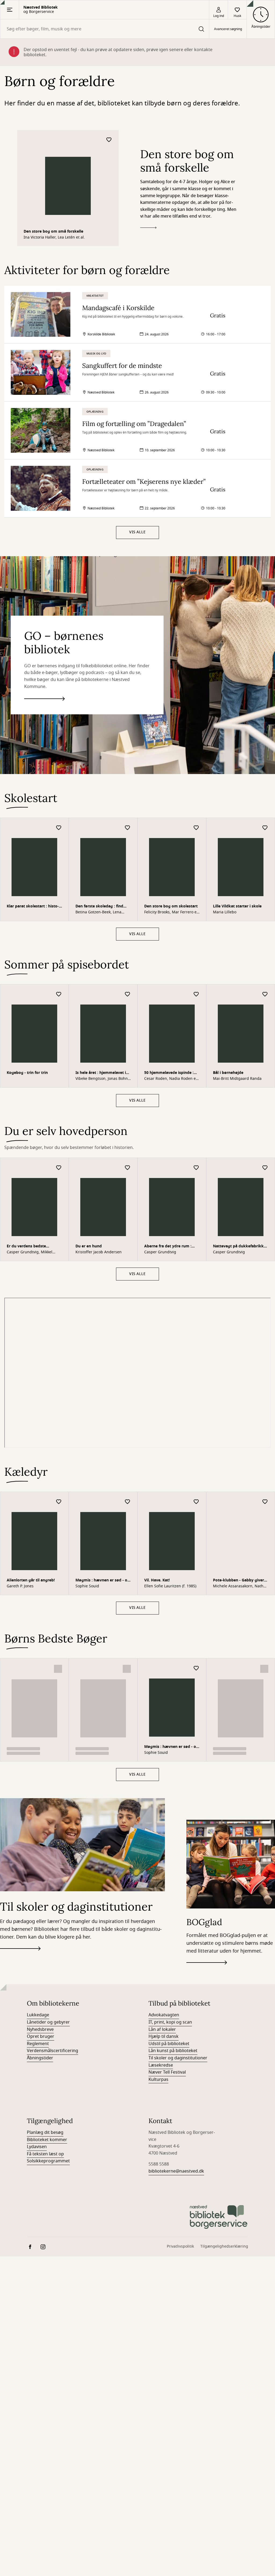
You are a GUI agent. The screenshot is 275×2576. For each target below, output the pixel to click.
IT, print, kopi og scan (170, 1856)
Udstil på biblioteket (169, 1877)
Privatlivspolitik (180, 2080)
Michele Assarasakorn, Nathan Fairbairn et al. (240, 1586)
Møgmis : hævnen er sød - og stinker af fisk (103, 1581)
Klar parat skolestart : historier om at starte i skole (33, 907)
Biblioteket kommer (47, 1973)
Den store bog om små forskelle (53, 231)
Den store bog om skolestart (171, 906)
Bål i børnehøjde (228, 1073)
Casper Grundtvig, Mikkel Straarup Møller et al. (30, 1252)
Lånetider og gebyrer (48, 1856)
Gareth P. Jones (20, 1586)
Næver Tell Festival (167, 1906)
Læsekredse (161, 1899)
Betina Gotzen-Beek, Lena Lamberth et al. (98, 912)
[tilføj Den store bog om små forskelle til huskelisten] (109, 140)
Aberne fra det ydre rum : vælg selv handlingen (168, 1247)
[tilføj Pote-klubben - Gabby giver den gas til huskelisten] (265, 1502)
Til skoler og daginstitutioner (178, 1892)
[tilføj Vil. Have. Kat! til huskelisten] (196, 1502)
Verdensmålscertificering (53, 1884)
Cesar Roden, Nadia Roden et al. (171, 1079)
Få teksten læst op (45, 1987)
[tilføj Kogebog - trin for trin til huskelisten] (59, 994)
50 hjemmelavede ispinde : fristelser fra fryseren (169, 1073)
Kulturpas (158, 1913)
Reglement (38, 1877)
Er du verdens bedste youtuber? (26, 1247)
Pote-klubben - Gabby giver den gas (238, 1581)
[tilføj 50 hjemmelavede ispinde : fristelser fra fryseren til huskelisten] (196, 994)
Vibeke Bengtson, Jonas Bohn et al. (102, 1079)
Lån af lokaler (162, 1863)
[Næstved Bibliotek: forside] (219, 2050)
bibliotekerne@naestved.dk (176, 2005)
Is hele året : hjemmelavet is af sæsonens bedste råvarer (102, 1073)
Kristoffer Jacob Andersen (99, 1252)
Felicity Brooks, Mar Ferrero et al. (171, 912)
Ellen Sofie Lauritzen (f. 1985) (170, 1586)
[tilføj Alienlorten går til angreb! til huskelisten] (59, 1502)
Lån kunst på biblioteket (173, 1884)
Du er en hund (89, 1246)
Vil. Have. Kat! (157, 1580)
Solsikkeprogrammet (48, 1995)
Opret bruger (41, 1870)
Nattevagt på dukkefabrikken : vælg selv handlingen (241, 1247)
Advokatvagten (164, 1848)
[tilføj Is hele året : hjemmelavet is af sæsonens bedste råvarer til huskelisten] (128, 994)
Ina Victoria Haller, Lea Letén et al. (54, 237)
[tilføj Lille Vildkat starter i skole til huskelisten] (265, 828)
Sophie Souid (87, 1586)
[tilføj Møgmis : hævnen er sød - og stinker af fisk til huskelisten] (128, 1502)
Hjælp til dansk (164, 1870)
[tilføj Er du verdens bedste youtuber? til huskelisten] (59, 1168)
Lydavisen (37, 1980)
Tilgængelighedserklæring (224, 2080)
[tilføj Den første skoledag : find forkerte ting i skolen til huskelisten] (128, 828)
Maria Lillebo (225, 912)
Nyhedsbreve (40, 1863)
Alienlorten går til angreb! (31, 1580)
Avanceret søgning (228, 29)
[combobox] (105, 29)
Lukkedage (38, 1848)
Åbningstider (40, 1892)
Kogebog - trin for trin (27, 1073)
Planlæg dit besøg (45, 1966)
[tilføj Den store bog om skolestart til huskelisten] (196, 828)
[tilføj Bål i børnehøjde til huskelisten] (265, 994)
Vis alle (137, 532)
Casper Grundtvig (160, 1252)
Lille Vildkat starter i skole (237, 906)
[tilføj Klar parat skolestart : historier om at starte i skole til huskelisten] (59, 828)
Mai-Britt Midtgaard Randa (237, 1079)
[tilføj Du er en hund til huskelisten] (128, 1168)
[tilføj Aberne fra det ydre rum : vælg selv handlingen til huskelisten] (196, 1168)
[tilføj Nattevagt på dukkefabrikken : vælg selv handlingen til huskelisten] (265, 1168)
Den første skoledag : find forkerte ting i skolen (99, 907)
